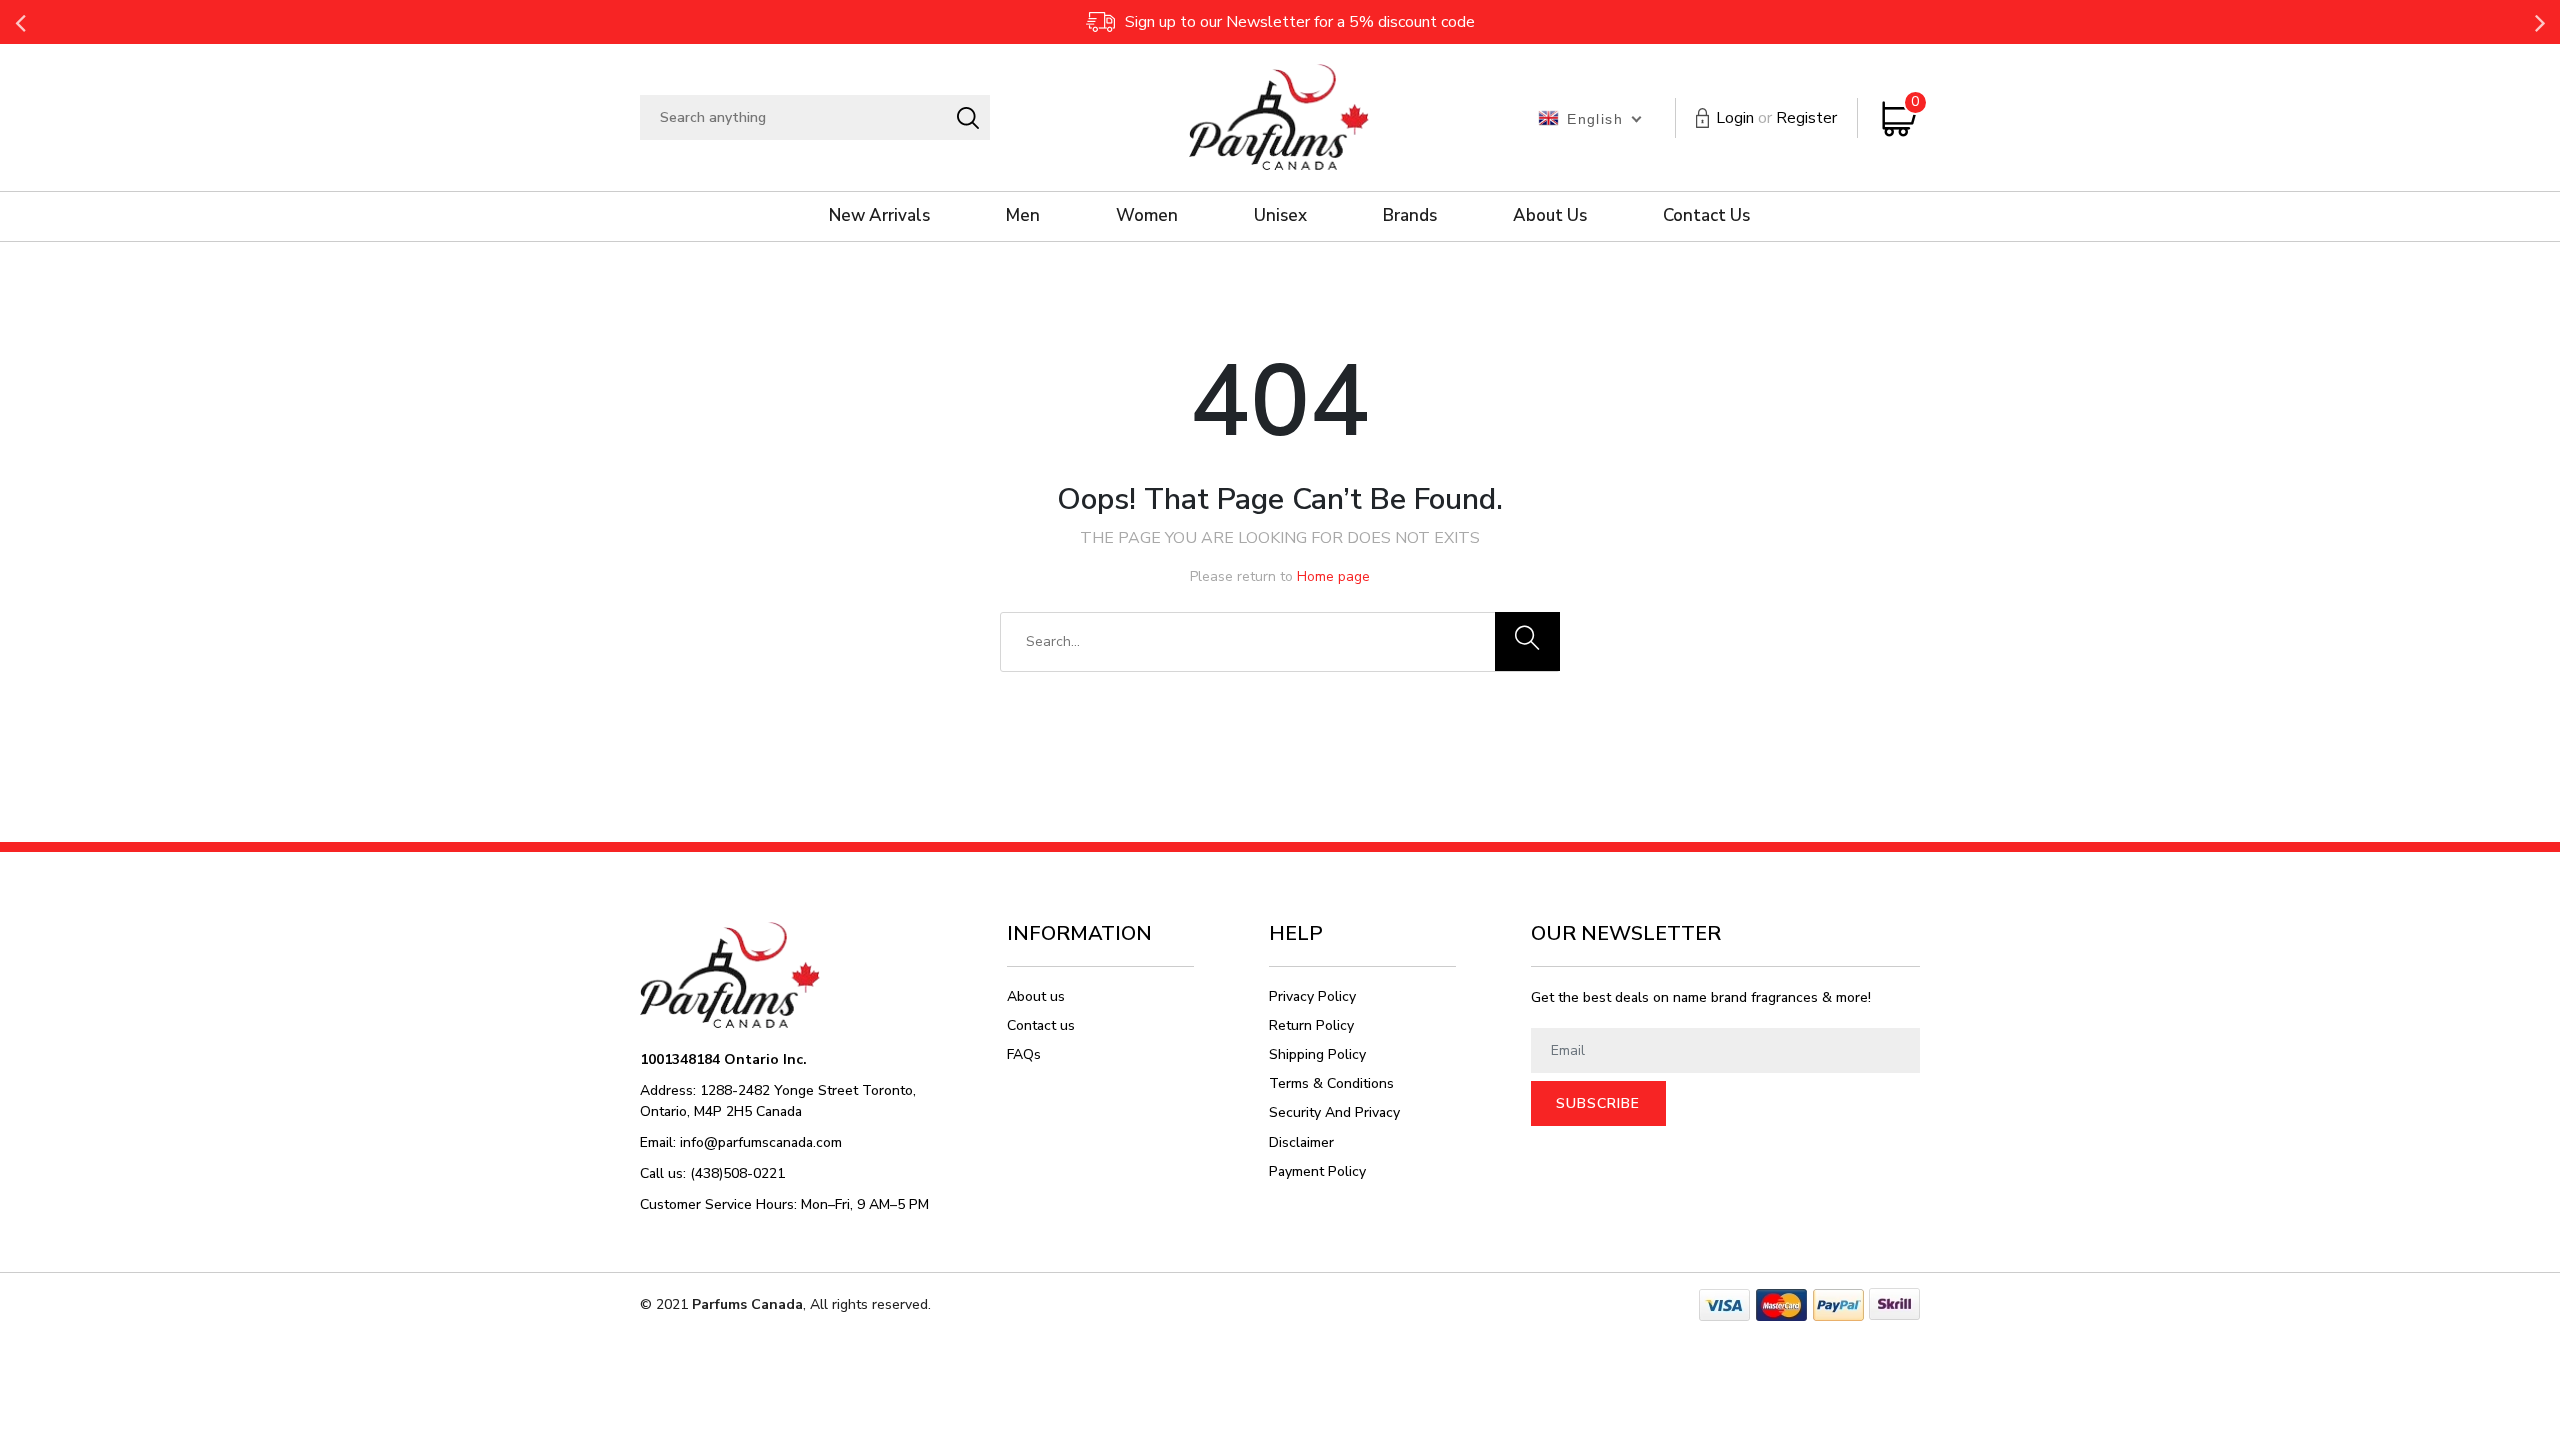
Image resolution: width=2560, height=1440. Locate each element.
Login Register (1776, 118)
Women (1147, 215)
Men (1023, 215)
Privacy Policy (1312, 996)
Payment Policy (1317, 1171)
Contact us (1041, 1025)
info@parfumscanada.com (761, 1142)
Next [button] (2540, 22)
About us (1036, 996)
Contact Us (1706, 215)
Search (967, 118)
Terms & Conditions (1331, 1083)
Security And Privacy (1334, 1112)
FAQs (1024, 1054)
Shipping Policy (1317, 1054)
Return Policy (1311, 1025)
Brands (1410, 215)
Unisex (1280, 215)
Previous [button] (20, 22)
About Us (1550, 215)
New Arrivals (879, 215)
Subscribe (1598, 1103)
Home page (1333, 576)
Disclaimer (1301, 1142)
